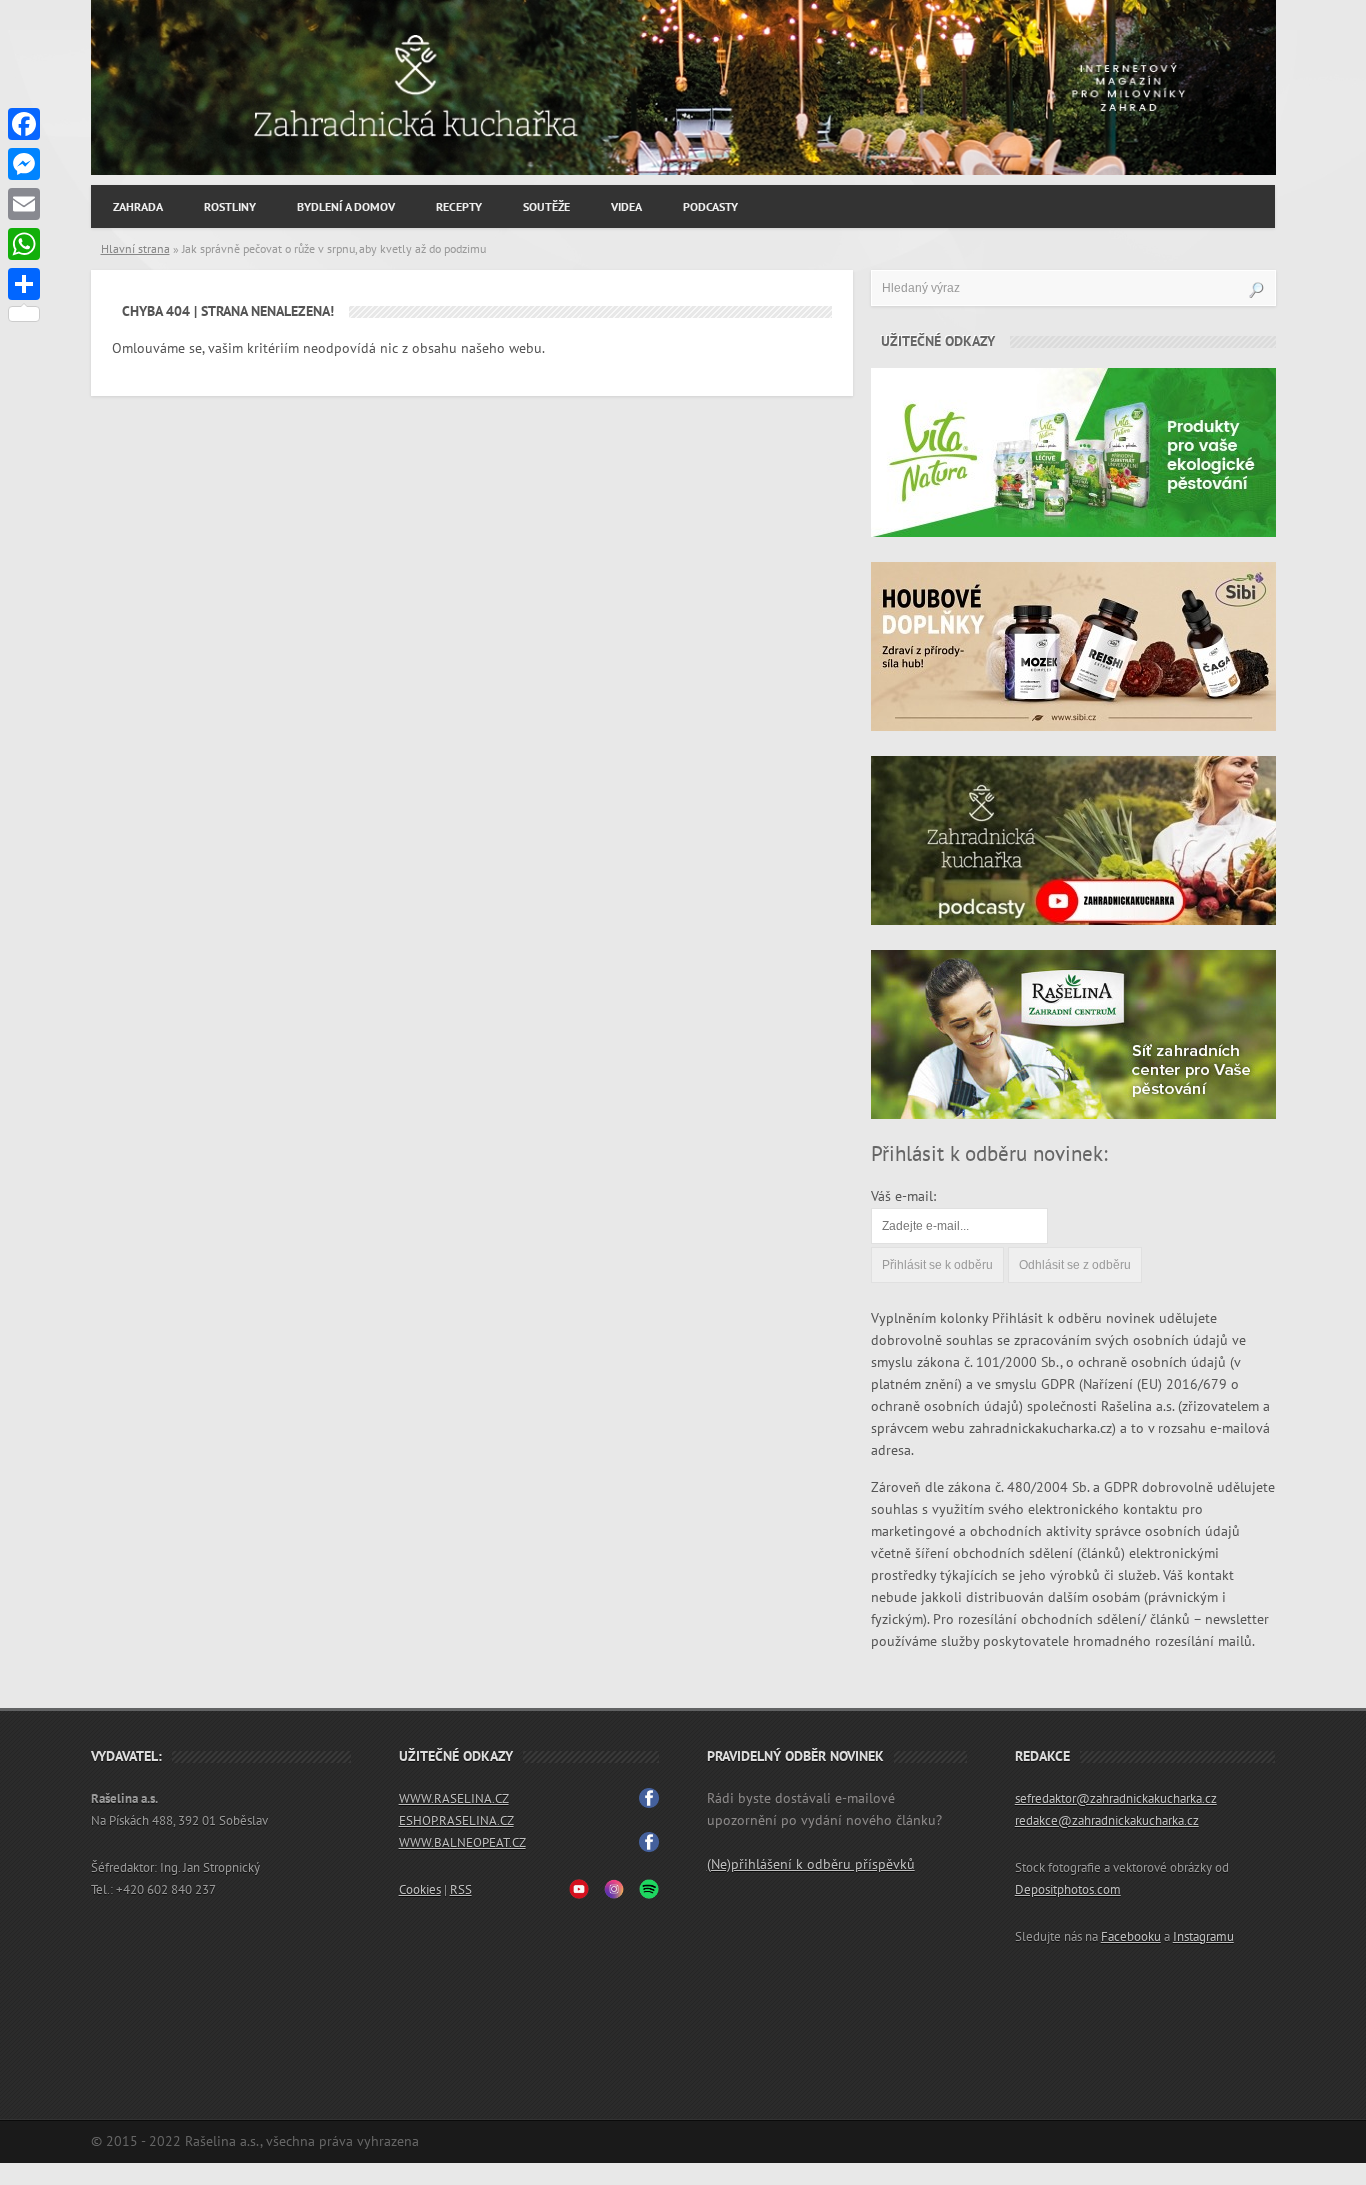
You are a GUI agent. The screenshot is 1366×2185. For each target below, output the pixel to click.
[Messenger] (24, 164)
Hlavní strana (135, 249)
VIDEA (626, 207)
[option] (683, 87)
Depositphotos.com (1068, 1890)
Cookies (420, 1890)
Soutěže (546, 207)
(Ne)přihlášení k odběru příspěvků (811, 1864)
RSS (461, 1890)
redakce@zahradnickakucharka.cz (1107, 1821)
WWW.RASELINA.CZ (454, 1799)
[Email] (24, 204)
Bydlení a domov (346, 207)
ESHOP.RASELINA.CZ (456, 1821)
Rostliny (230, 207)
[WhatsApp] (24, 244)
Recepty (459, 207)
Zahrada (138, 207)
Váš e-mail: (903, 1196)
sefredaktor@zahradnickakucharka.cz (1116, 1799)
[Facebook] (24, 124)
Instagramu (1203, 1937)
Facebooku (1131, 1937)
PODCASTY (710, 207)
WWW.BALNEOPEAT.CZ (462, 1843)
